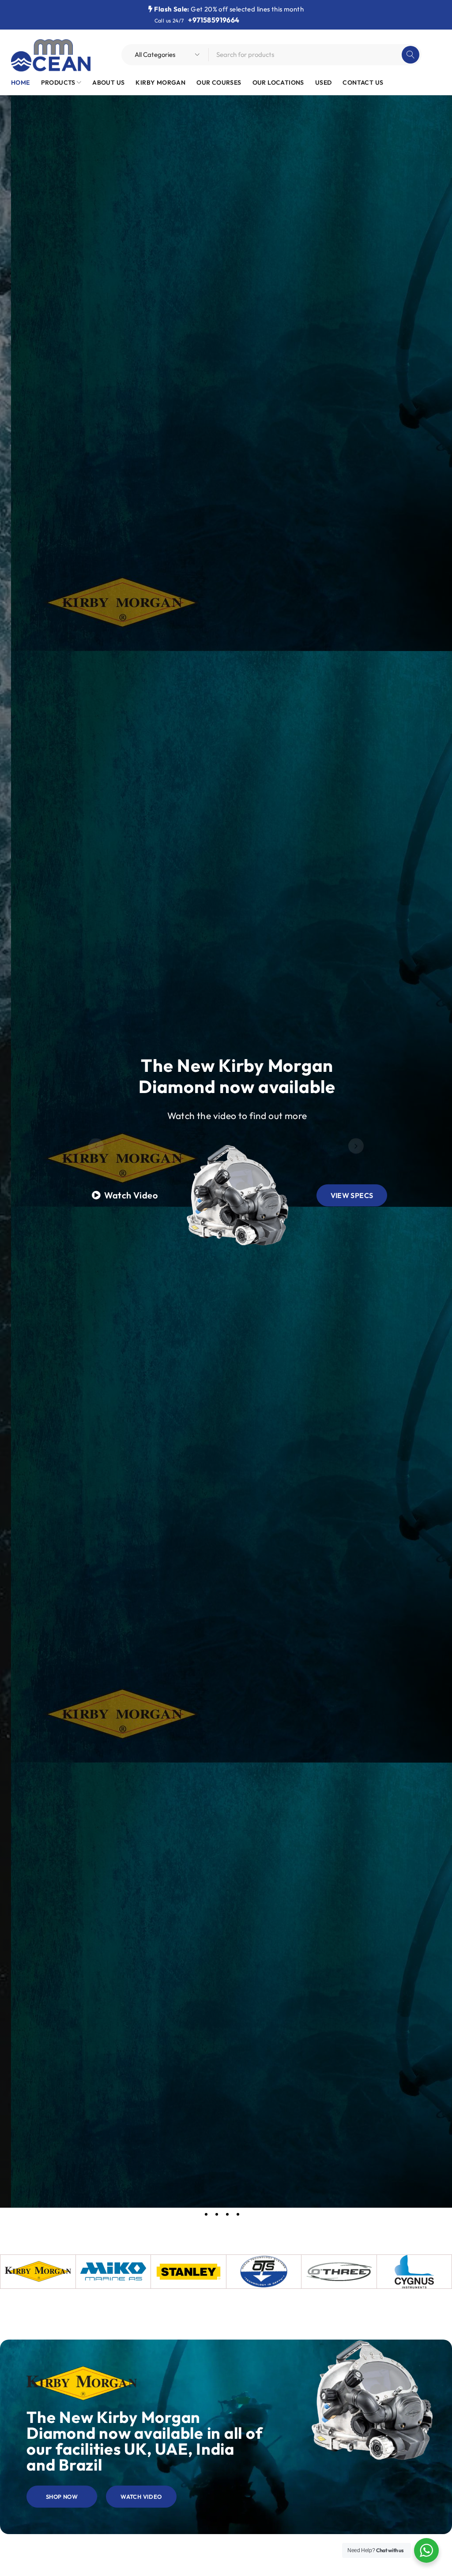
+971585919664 (214, 20)
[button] (96, 1146)
